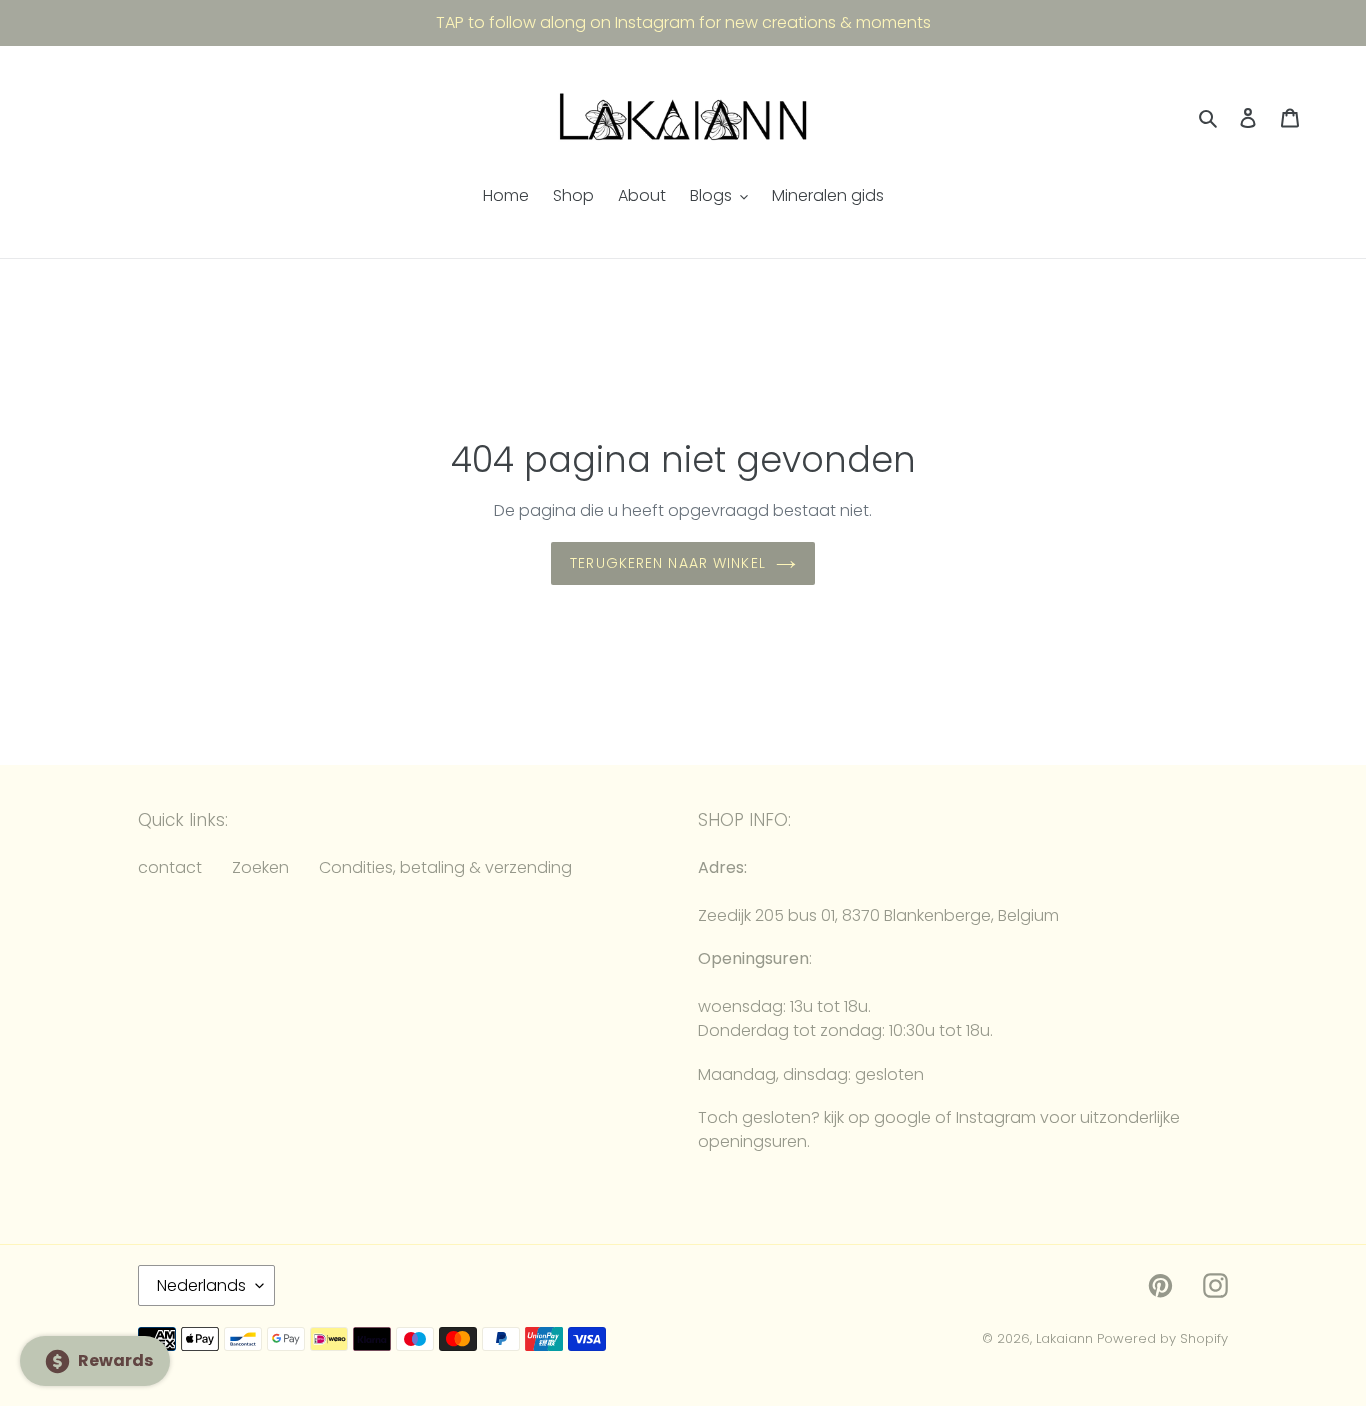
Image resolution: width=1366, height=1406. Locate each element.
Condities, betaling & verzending (445, 867)
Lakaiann (1064, 1338)
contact (170, 867)
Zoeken (260, 867)
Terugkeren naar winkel (668, 563)
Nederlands (201, 1285)
